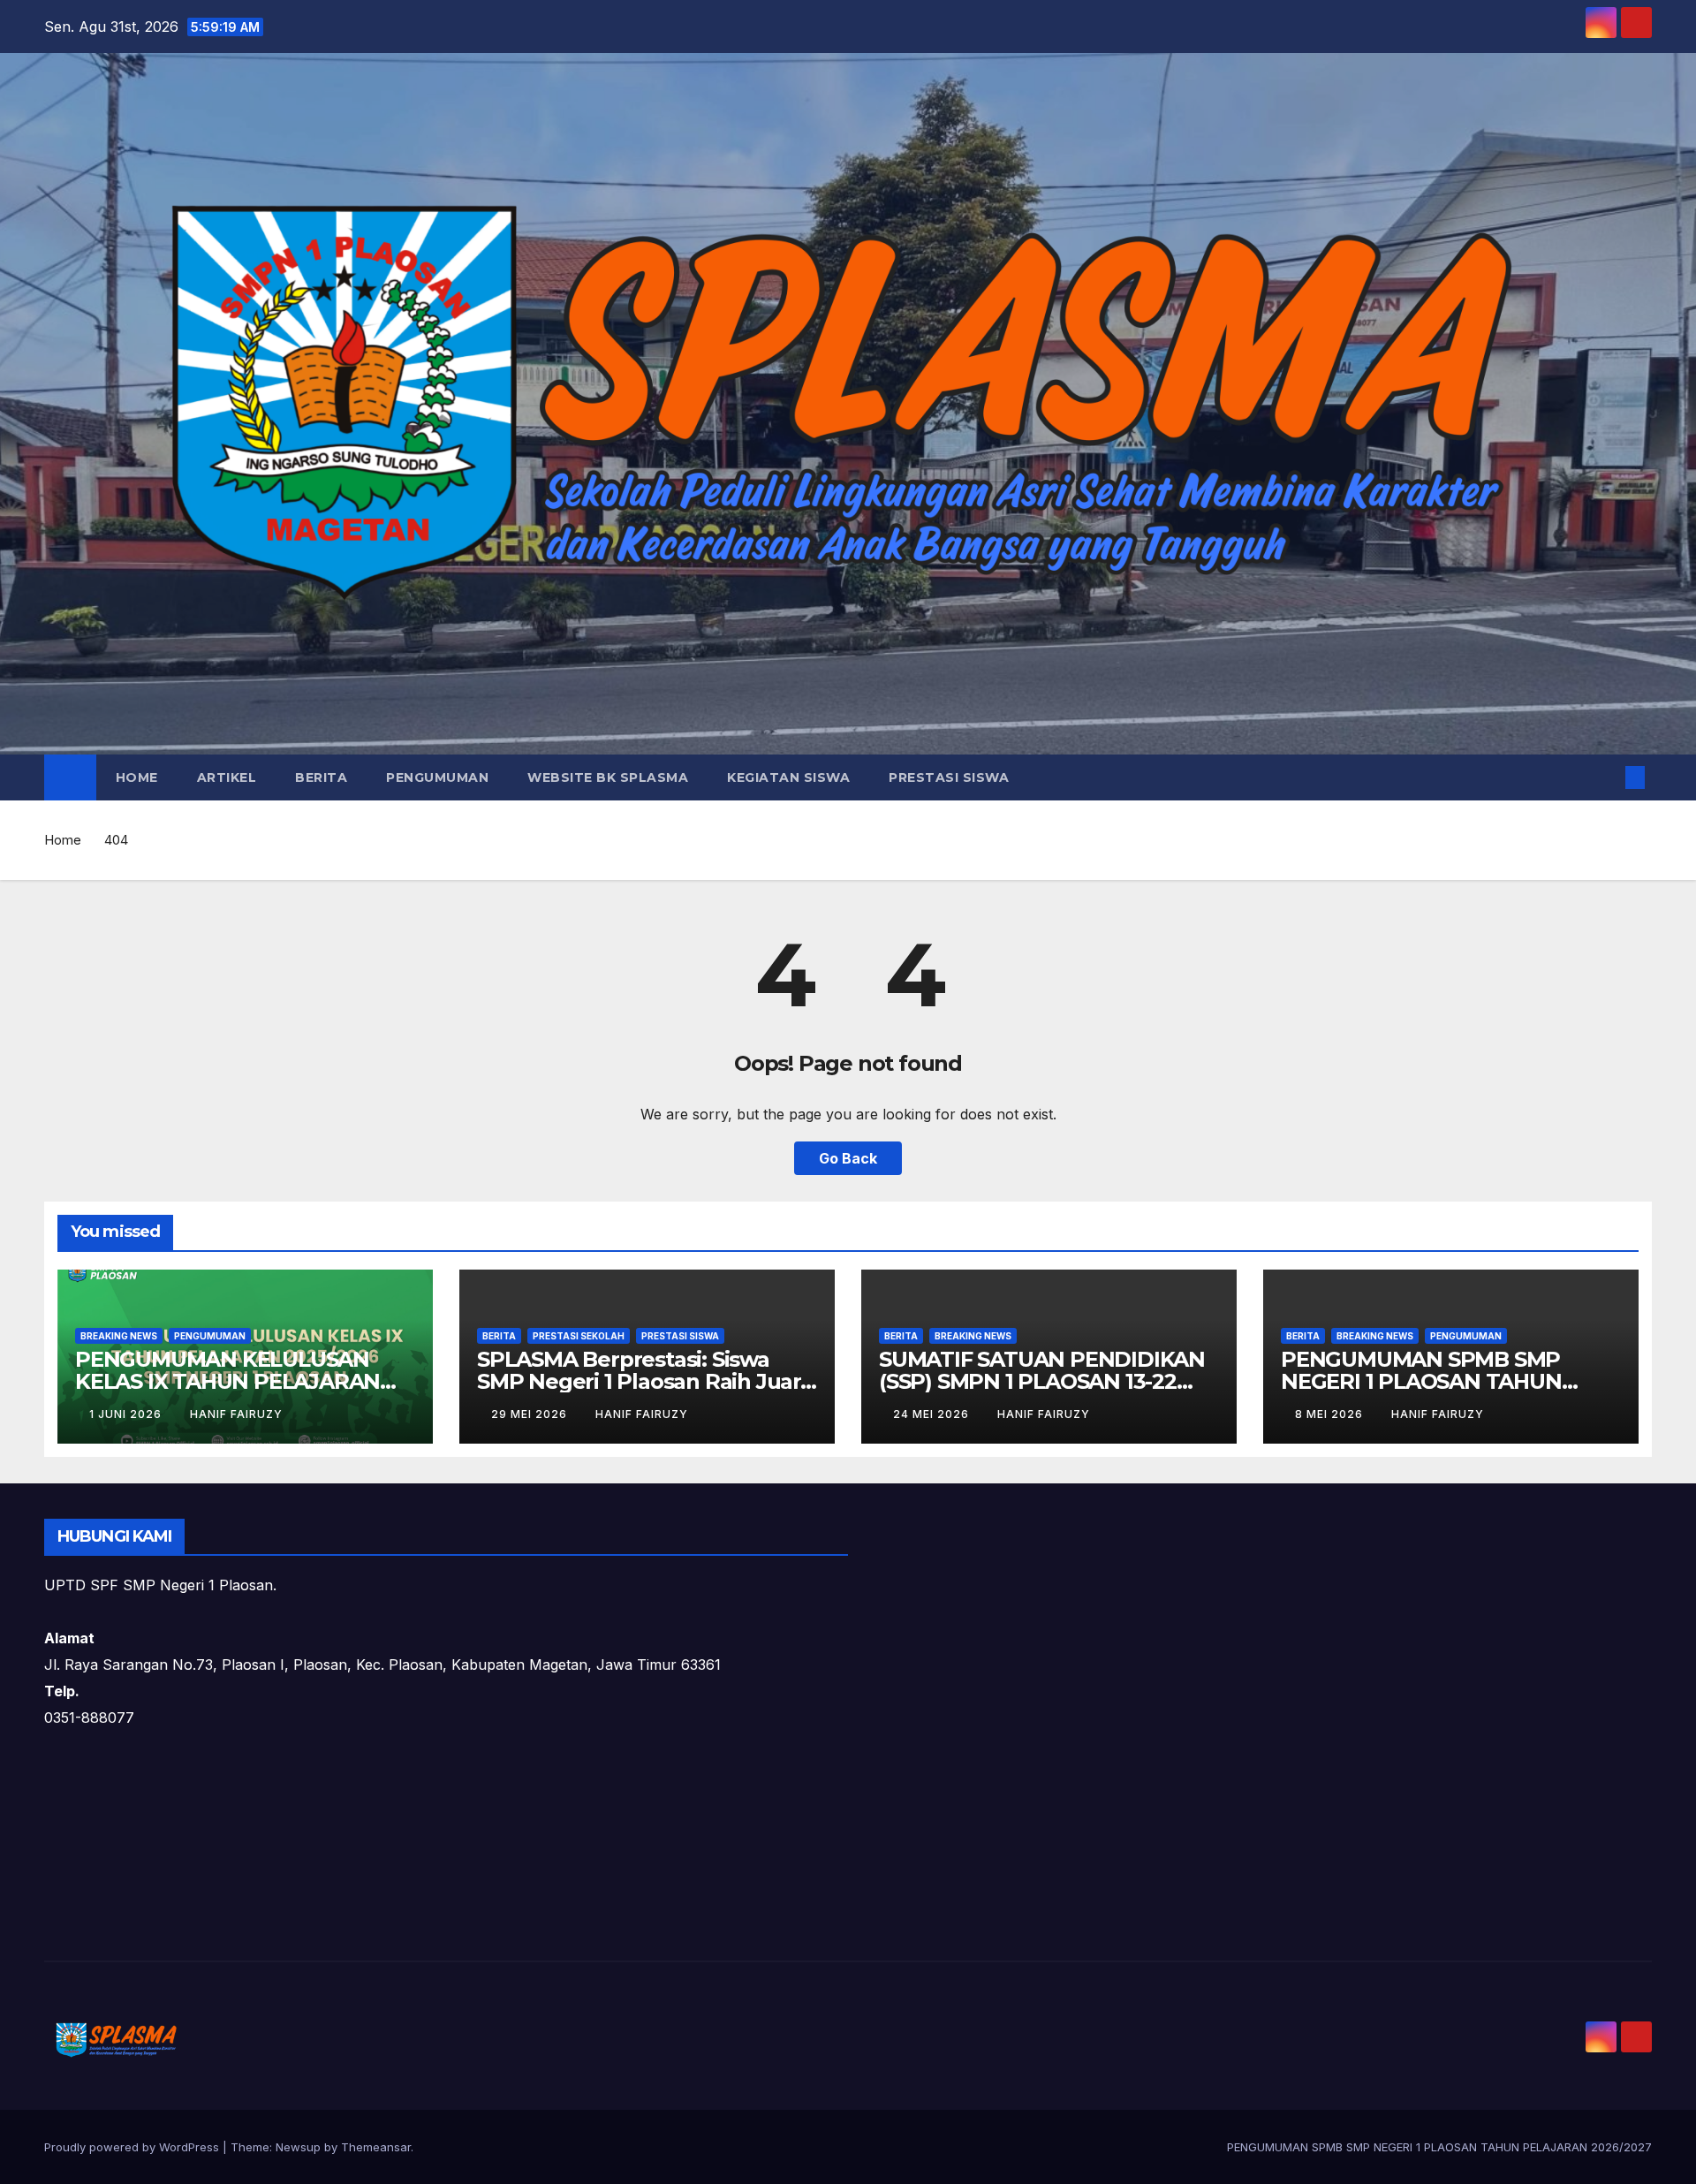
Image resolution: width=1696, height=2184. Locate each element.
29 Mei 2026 (531, 1414)
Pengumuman (437, 777)
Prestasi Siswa (949, 777)
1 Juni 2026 (127, 1414)
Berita (321, 777)
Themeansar (376, 2147)
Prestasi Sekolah (579, 1336)
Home (137, 777)
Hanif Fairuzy (236, 1414)
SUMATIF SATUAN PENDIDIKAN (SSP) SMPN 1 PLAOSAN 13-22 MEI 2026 (1042, 1381)
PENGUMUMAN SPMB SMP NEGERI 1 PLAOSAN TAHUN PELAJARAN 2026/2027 (1421, 1381)
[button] (1606, 777)
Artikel (227, 777)
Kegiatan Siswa (788, 777)
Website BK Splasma (608, 777)
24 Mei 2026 (933, 1414)
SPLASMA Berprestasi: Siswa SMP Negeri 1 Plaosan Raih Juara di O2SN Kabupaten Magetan (645, 1381)
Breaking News (119, 1336)
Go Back (848, 1158)
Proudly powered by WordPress (133, 2147)
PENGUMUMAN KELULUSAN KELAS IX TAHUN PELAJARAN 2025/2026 (227, 1381)
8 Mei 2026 (1331, 1414)
